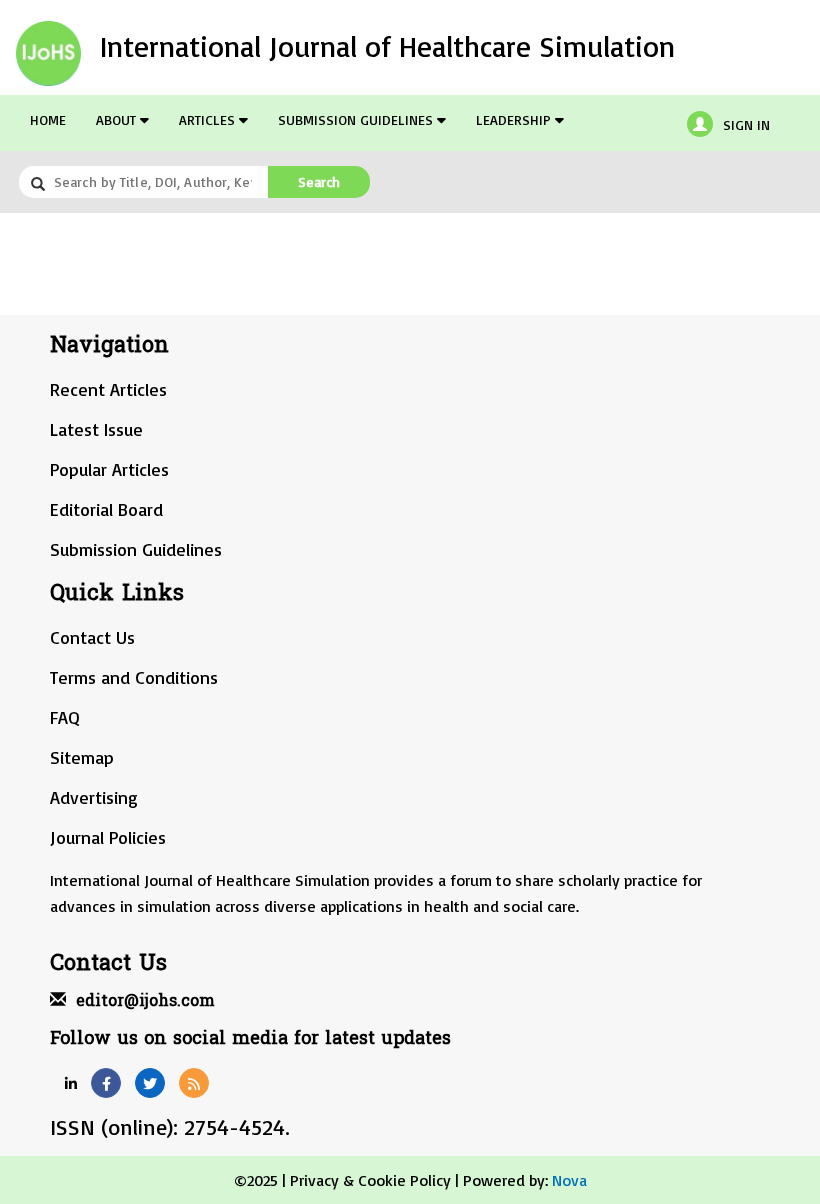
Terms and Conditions (134, 677)
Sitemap (82, 757)
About (118, 119)
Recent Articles (108, 389)
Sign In (746, 124)
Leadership (515, 119)
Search (319, 181)
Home (48, 119)
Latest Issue (96, 429)
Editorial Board (106, 509)
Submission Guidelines (357, 119)
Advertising (94, 797)
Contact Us (92, 637)
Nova (569, 1180)
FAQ (65, 717)
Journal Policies (108, 837)
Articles (209, 119)
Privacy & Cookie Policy (370, 1180)
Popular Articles (109, 469)
